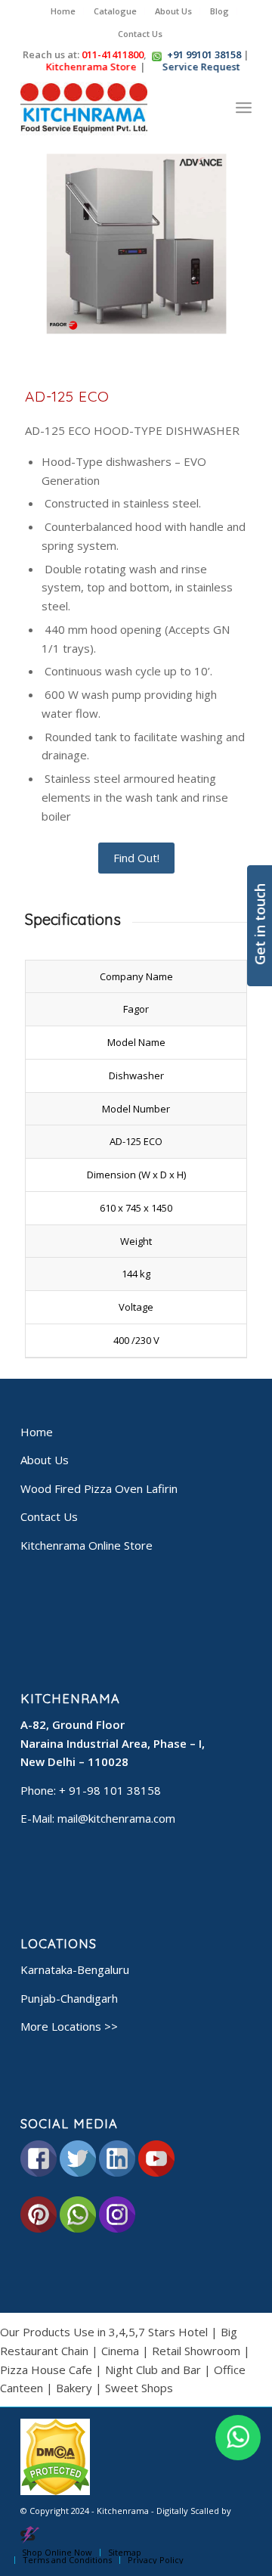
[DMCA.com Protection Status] (55, 2492)
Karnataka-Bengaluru (75, 1969)
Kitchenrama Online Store (87, 1545)
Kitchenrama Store (91, 67)
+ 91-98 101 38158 (110, 1790)
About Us (173, 11)
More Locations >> (69, 2026)
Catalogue (115, 11)
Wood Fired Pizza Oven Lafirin (99, 1488)
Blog (219, 11)
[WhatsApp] (238, 2438)
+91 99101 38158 (204, 54)
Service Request (201, 67)
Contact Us (140, 34)
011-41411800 (113, 54)
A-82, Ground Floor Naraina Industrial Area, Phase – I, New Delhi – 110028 (113, 1743)
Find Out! (136, 858)
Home (63, 11)
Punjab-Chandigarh (69, 1998)
